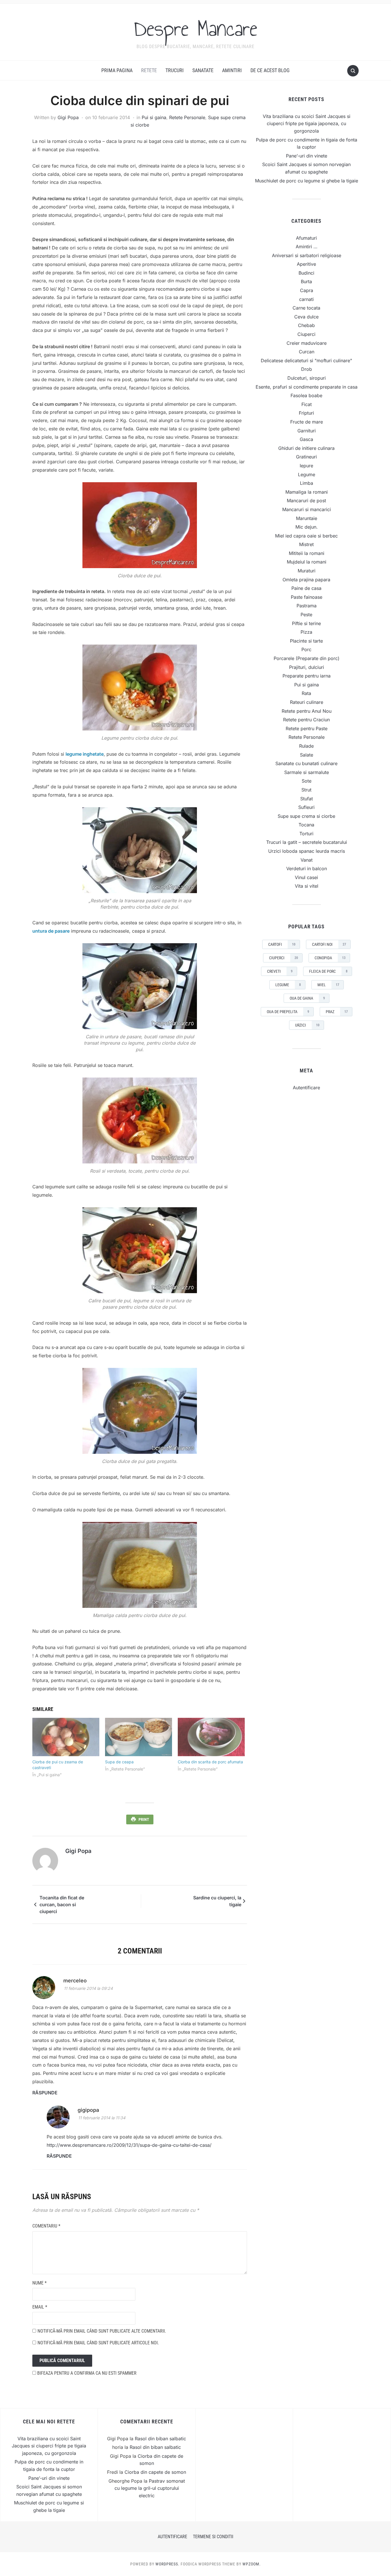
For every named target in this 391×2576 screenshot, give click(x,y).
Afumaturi (306, 238)
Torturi (306, 834)
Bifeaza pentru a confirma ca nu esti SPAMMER (86, 2373)
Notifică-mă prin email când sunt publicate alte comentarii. (102, 2331)
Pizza (306, 632)
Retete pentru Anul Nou (307, 711)
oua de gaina (307, 998)
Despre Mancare (196, 28)
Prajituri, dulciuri (307, 667)
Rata (306, 693)
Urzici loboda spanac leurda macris (307, 851)
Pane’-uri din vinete (307, 156)
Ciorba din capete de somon (155, 2472)
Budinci (306, 273)
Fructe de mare (307, 422)
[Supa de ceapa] (139, 1737)
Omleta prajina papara (306, 580)
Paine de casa (306, 588)
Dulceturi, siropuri (307, 378)
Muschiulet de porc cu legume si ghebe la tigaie (307, 181)
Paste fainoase (307, 597)
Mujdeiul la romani (307, 562)
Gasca (306, 439)
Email (40, 2307)
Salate (307, 755)
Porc (306, 649)
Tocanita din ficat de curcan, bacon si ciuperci (62, 1905)
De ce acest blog (270, 70)
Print (144, 1819)
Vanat (307, 860)
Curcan (307, 352)
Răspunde (45, 2093)
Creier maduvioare (307, 343)
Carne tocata (306, 308)
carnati (306, 299)
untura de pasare (51, 931)
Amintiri (232, 70)
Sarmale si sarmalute (307, 772)
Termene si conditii (213, 2537)
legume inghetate (85, 754)
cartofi (282, 944)
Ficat (307, 404)
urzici (307, 1025)
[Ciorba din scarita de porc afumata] (211, 1737)
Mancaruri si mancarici (307, 509)
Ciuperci (306, 334)
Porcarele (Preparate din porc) (307, 658)
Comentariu (46, 2226)
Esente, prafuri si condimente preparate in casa (307, 387)
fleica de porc (328, 971)
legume (288, 985)
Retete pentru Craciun (306, 720)
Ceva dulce (306, 317)
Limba (307, 483)
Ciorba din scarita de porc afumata (210, 1762)
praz (337, 1012)
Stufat (307, 799)
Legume (307, 474)
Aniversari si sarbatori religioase (307, 255)
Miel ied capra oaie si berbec (306, 536)
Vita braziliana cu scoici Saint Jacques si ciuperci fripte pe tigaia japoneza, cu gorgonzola (307, 124)
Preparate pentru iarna (307, 676)
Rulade (306, 746)
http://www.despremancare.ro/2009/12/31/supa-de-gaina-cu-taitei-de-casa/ (129, 2145)
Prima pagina (117, 70)
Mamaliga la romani (307, 492)
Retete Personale (187, 117)
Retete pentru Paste (307, 728)
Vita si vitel (307, 886)
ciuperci (284, 958)
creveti (280, 971)
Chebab (306, 325)
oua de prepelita (288, 1012)
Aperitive (306, 264)
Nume (40, 2283)
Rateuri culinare (307, 702)
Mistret (306, 544)
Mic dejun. (307, 527)
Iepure (306, 466)
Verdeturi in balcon (307, 868)
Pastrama (307, 606)
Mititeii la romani (307, 553)
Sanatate (203, 70)
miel (328, 985)
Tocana (306, 825)
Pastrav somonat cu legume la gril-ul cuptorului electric (150, 2488)
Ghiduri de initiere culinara (306, 448)
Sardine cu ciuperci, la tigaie (217, 1901)
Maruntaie (307, 518)
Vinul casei (306, 877)
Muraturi (307, 571)
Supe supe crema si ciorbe (306, 816)
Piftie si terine (306, 623)
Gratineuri (306, 457)
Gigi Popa (68, 117)
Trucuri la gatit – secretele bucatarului (307, 842)
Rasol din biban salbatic (160, 2439)
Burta (306, 281)
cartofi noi (329, 944)
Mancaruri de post (306, 501)
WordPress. (167, 2564)
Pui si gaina (154, 117)
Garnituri (307, 431)
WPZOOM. (252, 2564)
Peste (306, 615)
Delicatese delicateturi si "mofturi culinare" (306, 361)
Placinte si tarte (306, 641)
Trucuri (175, 70)
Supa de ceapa (119, 1762)
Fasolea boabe (306, 395)
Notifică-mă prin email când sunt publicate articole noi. (98, 2343)
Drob (307, 369)
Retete (149, 70)
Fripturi (306, 413)
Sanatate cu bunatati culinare (306, 763)
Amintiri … (307, 247)
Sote (307, 781)
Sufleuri (306, 807)
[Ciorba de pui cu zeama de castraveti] (66, 1737)
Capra (307, 290)
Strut (306, 790)
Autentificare (306, 1088)
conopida (330, 958)
